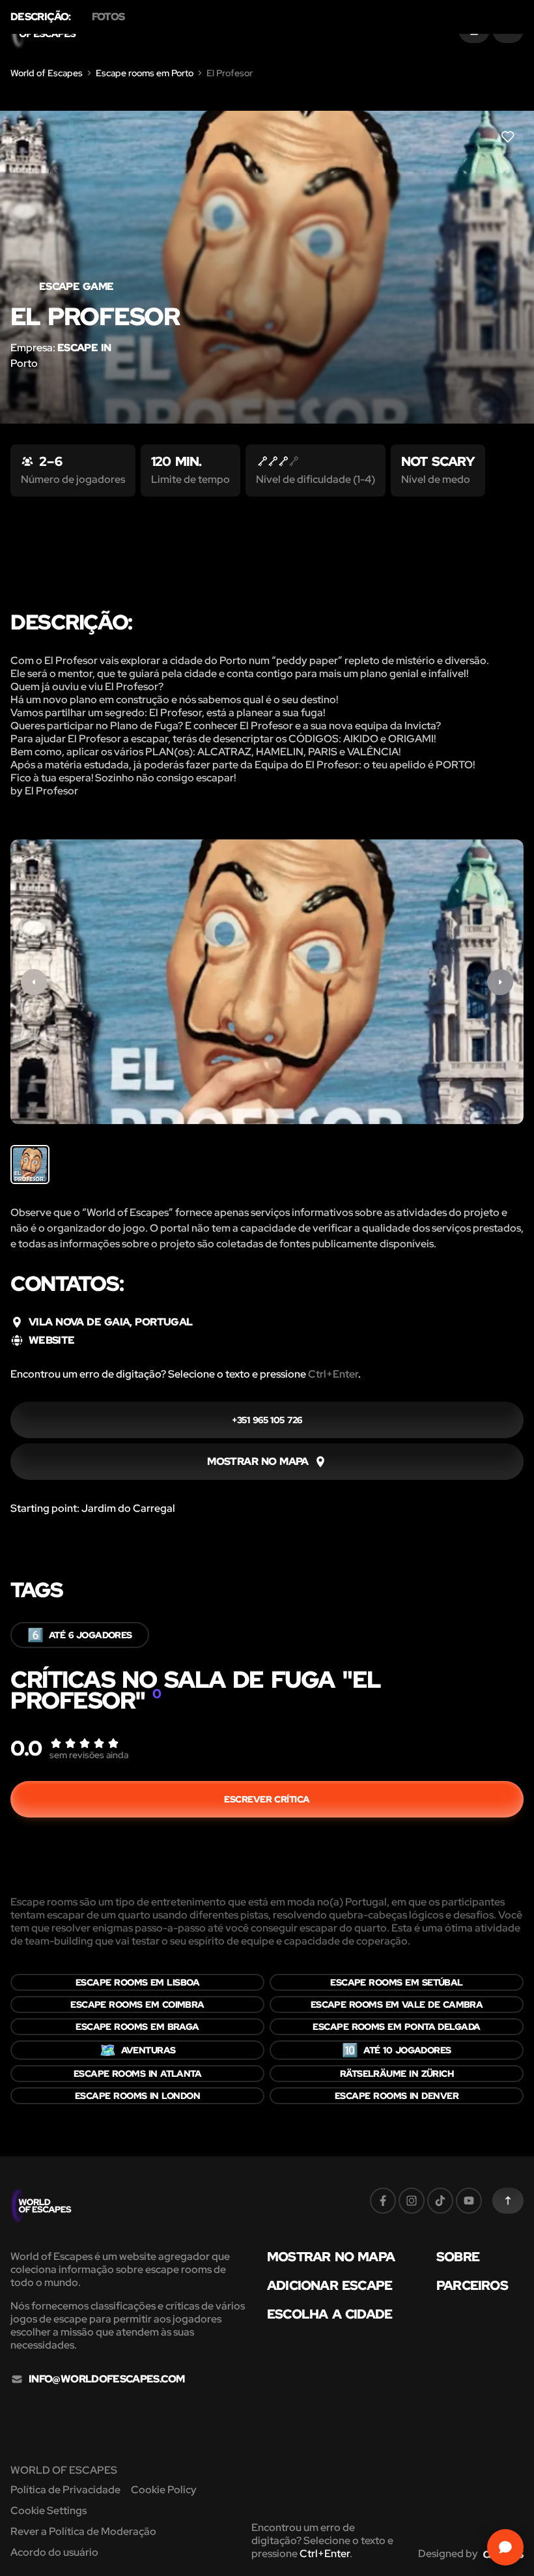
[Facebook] (383, 2201)
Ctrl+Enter (333, 1374)
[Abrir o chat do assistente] (505, 2547)
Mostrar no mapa (331, 2257)
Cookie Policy (164, 2490)
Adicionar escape (330, 2285)
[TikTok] (440, 2201)
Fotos (108, 17)
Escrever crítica (267, 1799)
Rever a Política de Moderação (83, 2531)
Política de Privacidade (65, 2490)
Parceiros (472, 2285)
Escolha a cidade (330, 2314)
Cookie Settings (49, 2511)
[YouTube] (469, 2201)
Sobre (458, 2257)
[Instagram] (412, 2201)
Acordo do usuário (54, 2552)
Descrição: (41, 17)
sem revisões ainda (89, 1755)
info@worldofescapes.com (106, 2379)
